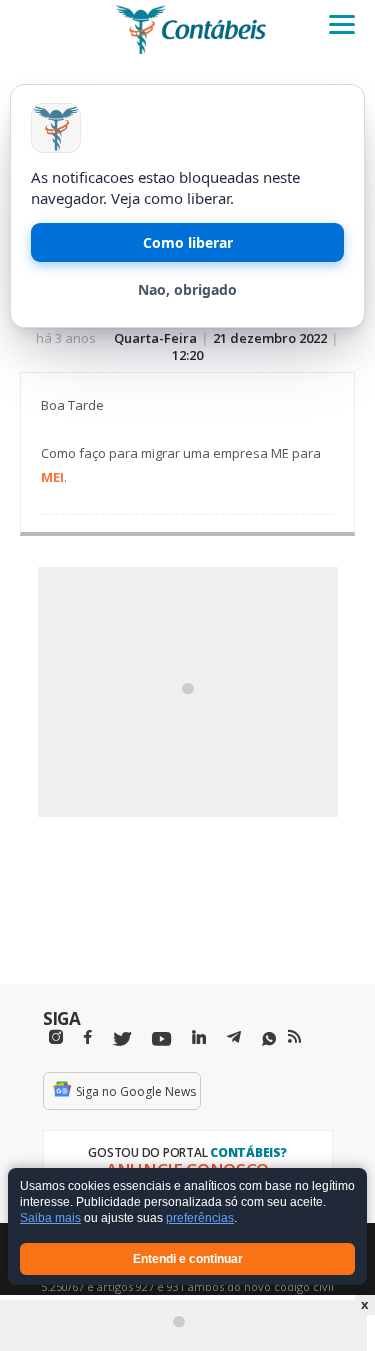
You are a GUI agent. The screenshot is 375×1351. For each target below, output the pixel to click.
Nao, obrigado (187, 289)
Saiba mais (50, 1219)
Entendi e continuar (188, 1259)
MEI (52, 477)
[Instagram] (56, 1037)
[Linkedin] (199, 1037)
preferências (200, 1219)
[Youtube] (161, 1039)
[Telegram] (234, 1040)
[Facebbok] (88, 1037)
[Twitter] (122, 1039)
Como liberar (188, 242)
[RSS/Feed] (294, 1037)
